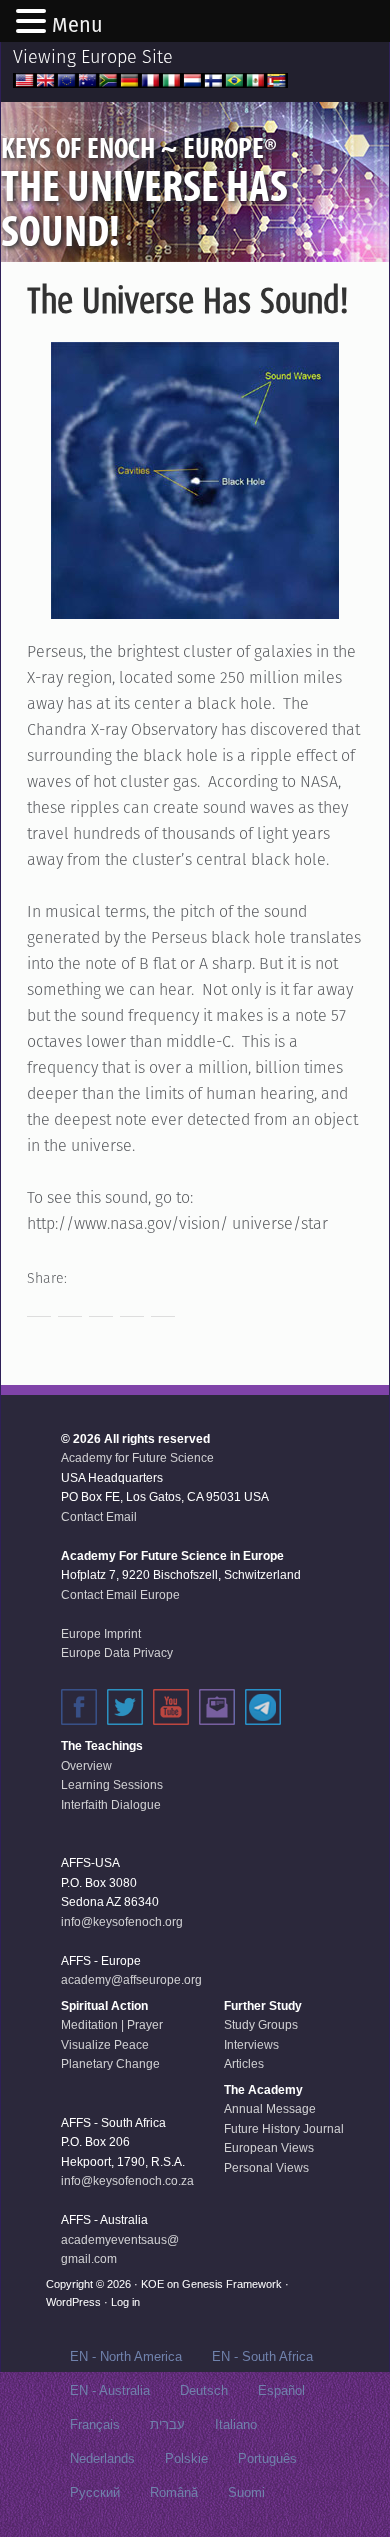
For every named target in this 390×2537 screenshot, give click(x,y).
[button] (34, 23)
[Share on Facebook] (39, 1305)
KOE (152, 2284)
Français (95, 2424)
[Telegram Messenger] (263, 1707)
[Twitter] (125, 1707)
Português (267, 2458)
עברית (167, 2424)
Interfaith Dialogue (111, 1805)
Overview (86, 1766)
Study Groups (261, 2025)
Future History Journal (284, 2129)
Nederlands (102, 2458)
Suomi (246, 2492)
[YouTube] (171, 1707)
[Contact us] (217, 1707)
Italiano (236, 2424)
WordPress (73, 2302)
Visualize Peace (105, 2045)
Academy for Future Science (137, 1458)
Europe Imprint (101, 1634)
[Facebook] (79, 1707)
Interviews (251, 2045)
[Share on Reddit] (101, 1305)
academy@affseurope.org (131, 1980)
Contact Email (99, 1517)
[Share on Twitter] (70, 1305)
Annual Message (270, 2109)
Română (174, 2492)
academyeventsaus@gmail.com (120, 2250)
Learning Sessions (112, 1785)
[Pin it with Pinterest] (132, 1305)
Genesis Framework (232, 2284)
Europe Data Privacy (117, 1653)
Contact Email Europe (120, 1595)
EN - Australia (110, 2390)
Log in (125, 2302)
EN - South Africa (262, 2356)
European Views (269, 2148)
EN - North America (126, 2356)
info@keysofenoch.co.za (127, 2181)
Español (281, 2390)
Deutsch (204, 2390)
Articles (244, 2064)
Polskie (186, 2458)
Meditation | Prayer (112, 2025)
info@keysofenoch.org (122, 1922)
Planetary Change (110, 2064)
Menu (77, 25)
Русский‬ (95, 2492)
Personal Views (266, 2168)
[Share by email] (163, 1305)
